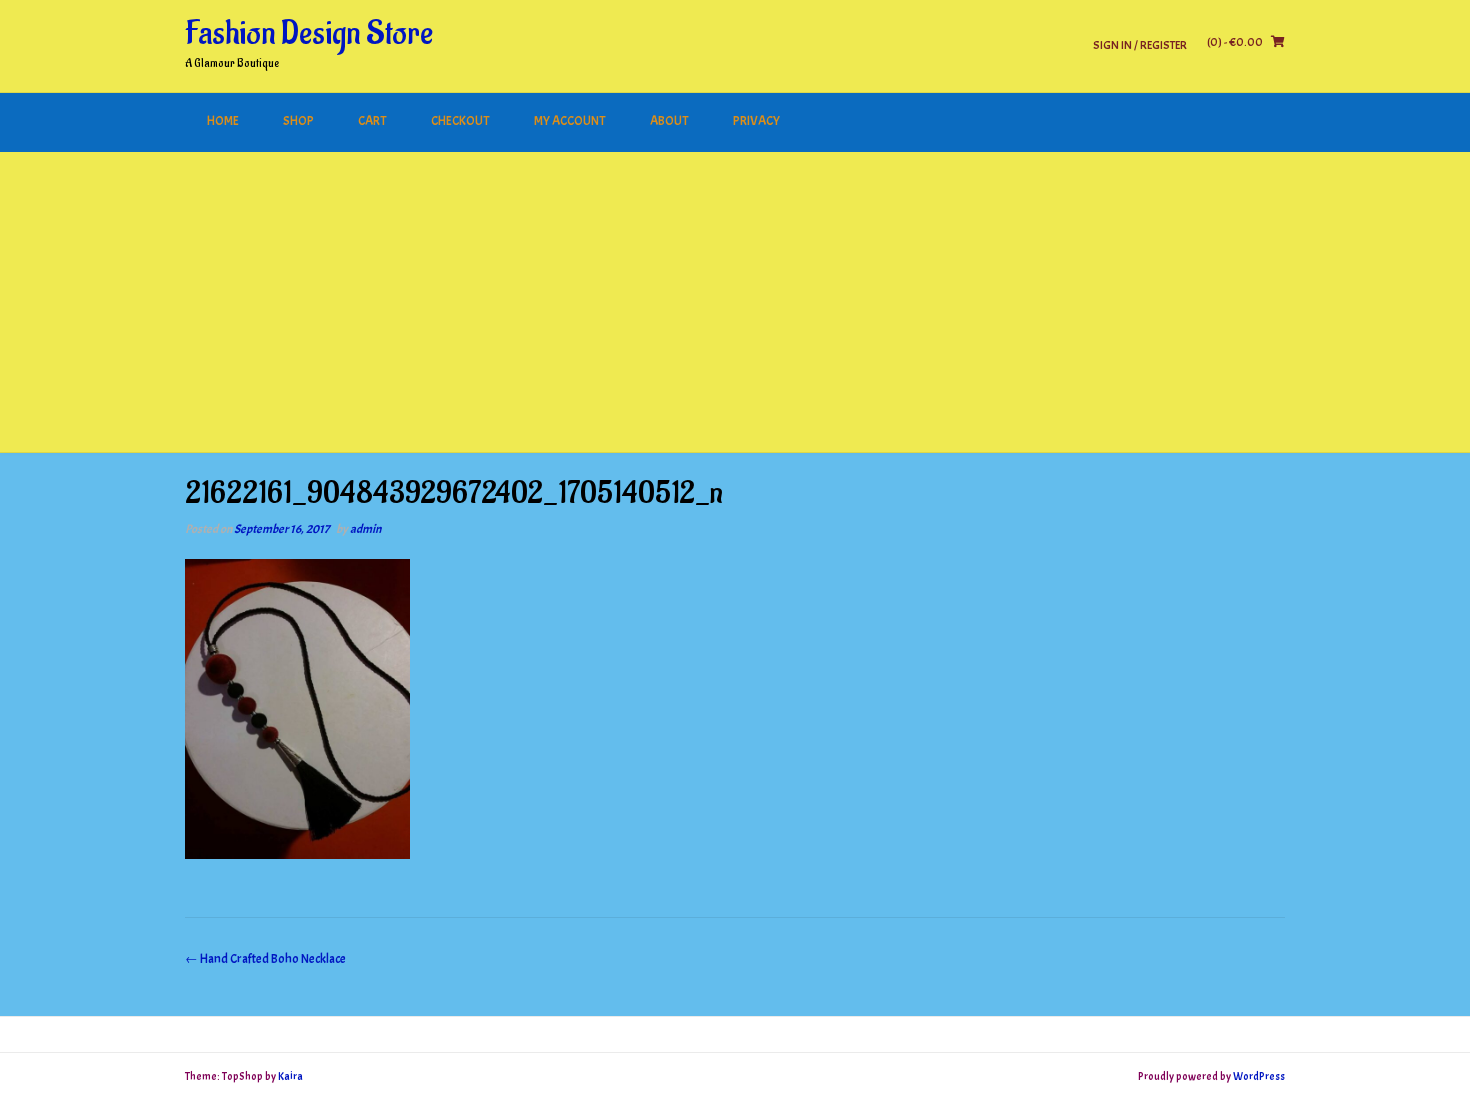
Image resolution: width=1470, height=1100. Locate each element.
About (669, 121)
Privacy (756, 121)
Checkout (460, 121)
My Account (570, 121)
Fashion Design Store (309, 34)
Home (223, 121)
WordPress (1259, 1076)
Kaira (290, 1076)
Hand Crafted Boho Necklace (265, 959)
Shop (298, 121)
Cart (372, 121)
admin (365, 529)
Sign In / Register (1140, 44)
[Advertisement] (735, 302)
